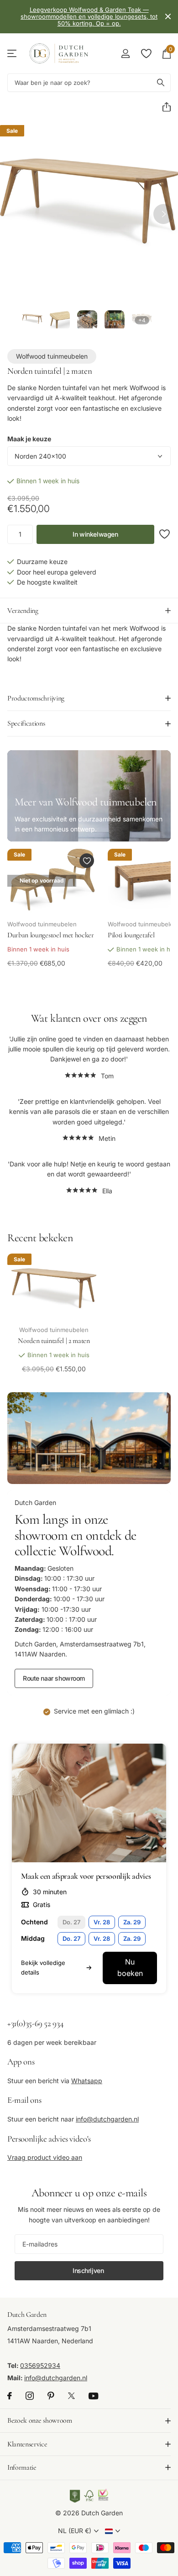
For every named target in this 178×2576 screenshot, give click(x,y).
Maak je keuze (29, 439)
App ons (21, 2061)
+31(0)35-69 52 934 (35, 2023)
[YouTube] (93, 2396)
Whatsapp (87, 2081)
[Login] (125, 53)
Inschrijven (89, 2270)
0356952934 (40, 2366)
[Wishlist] (146, 53)
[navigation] (32, 320)
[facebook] (10, 2396)
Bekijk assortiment (13, 54)
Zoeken (161, 83)
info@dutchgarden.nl (107, 2119)
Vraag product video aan (45, 2157)
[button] (163, 107)
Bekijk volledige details (43, 1967)
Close (168, 17)
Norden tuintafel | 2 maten (54, 1341)
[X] (71, 2396)
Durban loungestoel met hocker (51, 935)
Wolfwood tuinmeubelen (52, 356)
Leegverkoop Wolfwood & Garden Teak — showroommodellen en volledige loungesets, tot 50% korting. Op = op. (89, 16)
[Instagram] (30, 2396)
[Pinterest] (51, 2396)
